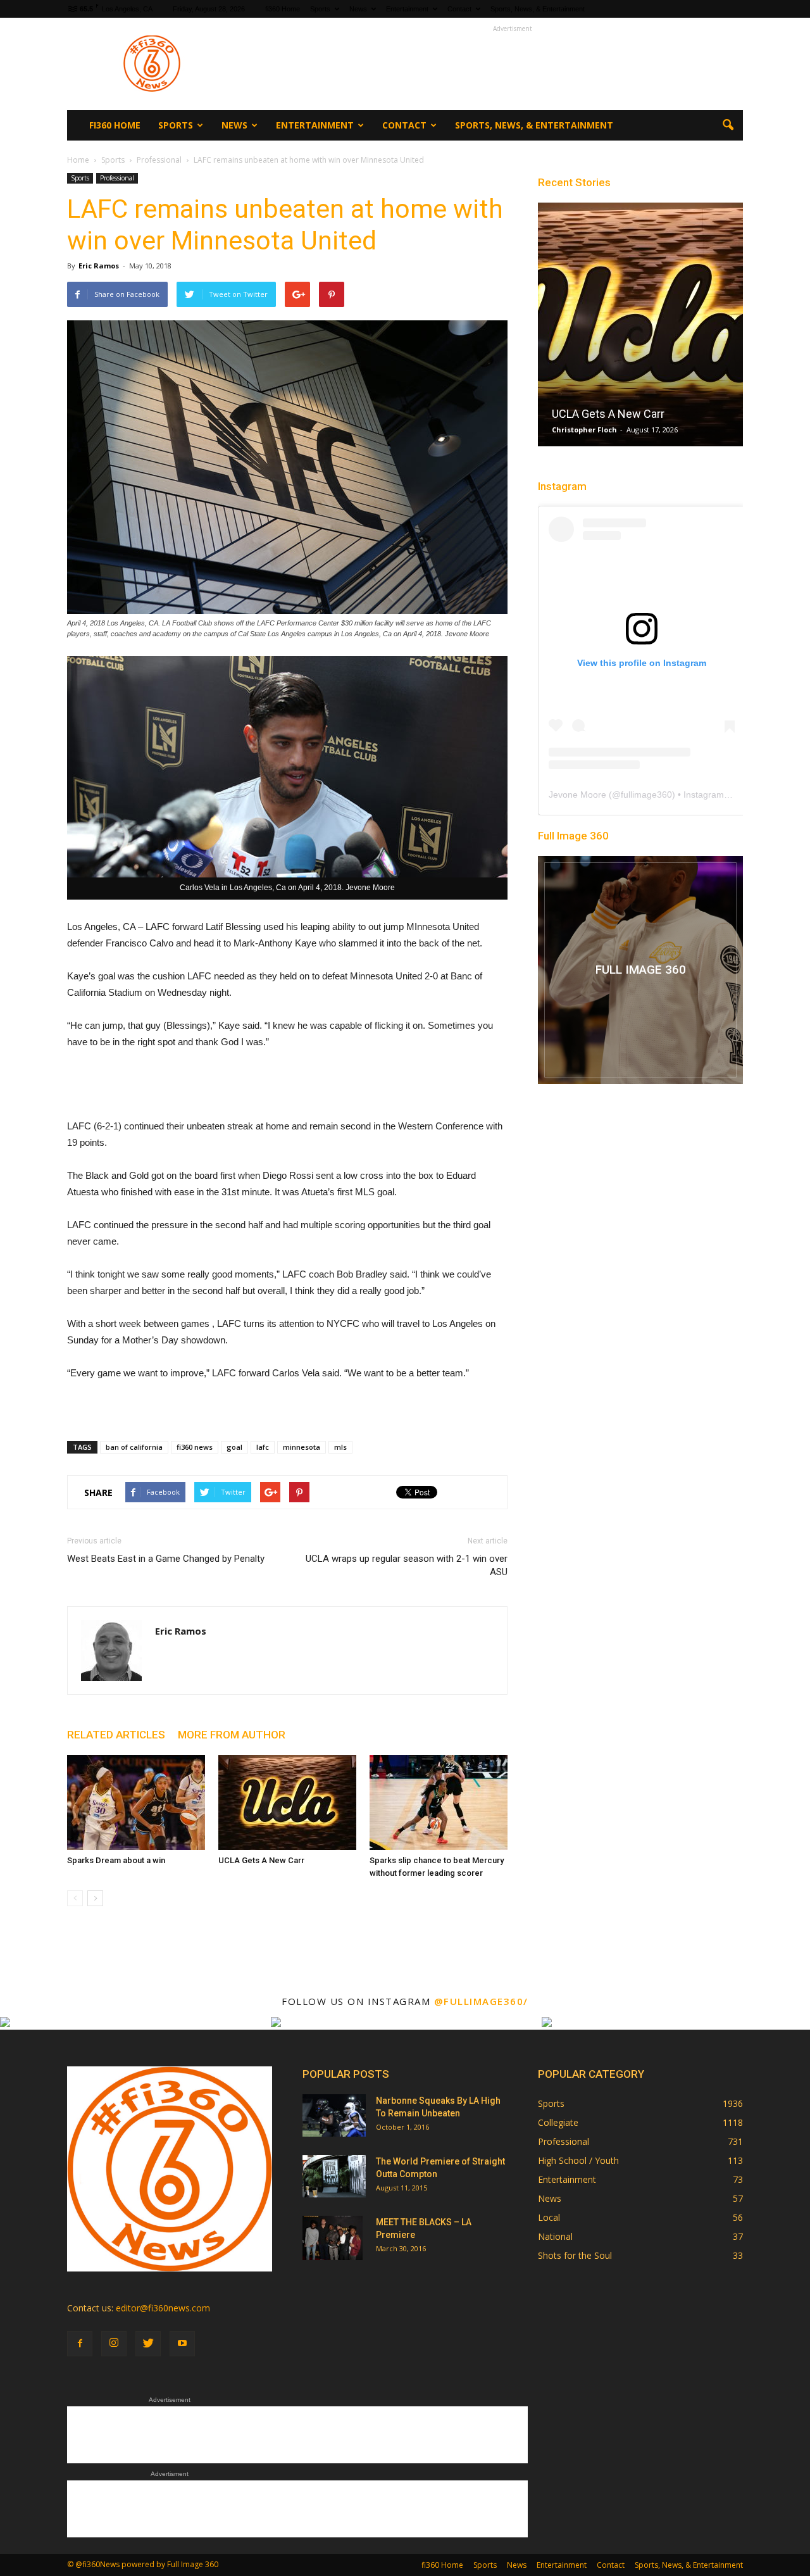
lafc (263, 1447)
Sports (320, 9)
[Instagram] (114, 2344)
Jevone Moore (577, 795)
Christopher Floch (584, 430)
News (358, 9)
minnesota (302, 1447)
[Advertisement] (513, 64)
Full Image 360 (573, 836)
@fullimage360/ (481, 2001)
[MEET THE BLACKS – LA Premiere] (333, 2238)
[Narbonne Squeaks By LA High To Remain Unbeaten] (334, 2115)
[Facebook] (80, 2344)
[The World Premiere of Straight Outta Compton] (334, 2176)
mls (340, 1447)
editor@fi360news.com (163, 2308)
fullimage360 (646, 795)
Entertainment (407, 9)
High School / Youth (578, 2160)
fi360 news (195, 1447)
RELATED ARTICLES (116, 1735)
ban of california (134, 1447)
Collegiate (558, 2122)
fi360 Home (283, 9)
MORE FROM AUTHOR (232, 1735)
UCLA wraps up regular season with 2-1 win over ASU (407, 1565)
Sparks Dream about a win (116, 1860)
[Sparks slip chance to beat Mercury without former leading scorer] (439, 1802)
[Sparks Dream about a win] (136, 1802)
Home (78, 160)
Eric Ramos (99, 266)
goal (234, 1447)
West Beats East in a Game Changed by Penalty (166, 1559)
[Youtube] (182, 2344)
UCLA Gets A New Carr (261, 1860)
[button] (728, 125)
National (555, 2236)
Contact (459, 9)
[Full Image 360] (640, 970)
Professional (117, 178)
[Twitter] (148, 2344)
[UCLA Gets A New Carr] (287, 1802)
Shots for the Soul (575, 2255)
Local (549, 2217)
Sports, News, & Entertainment (538, 9)
